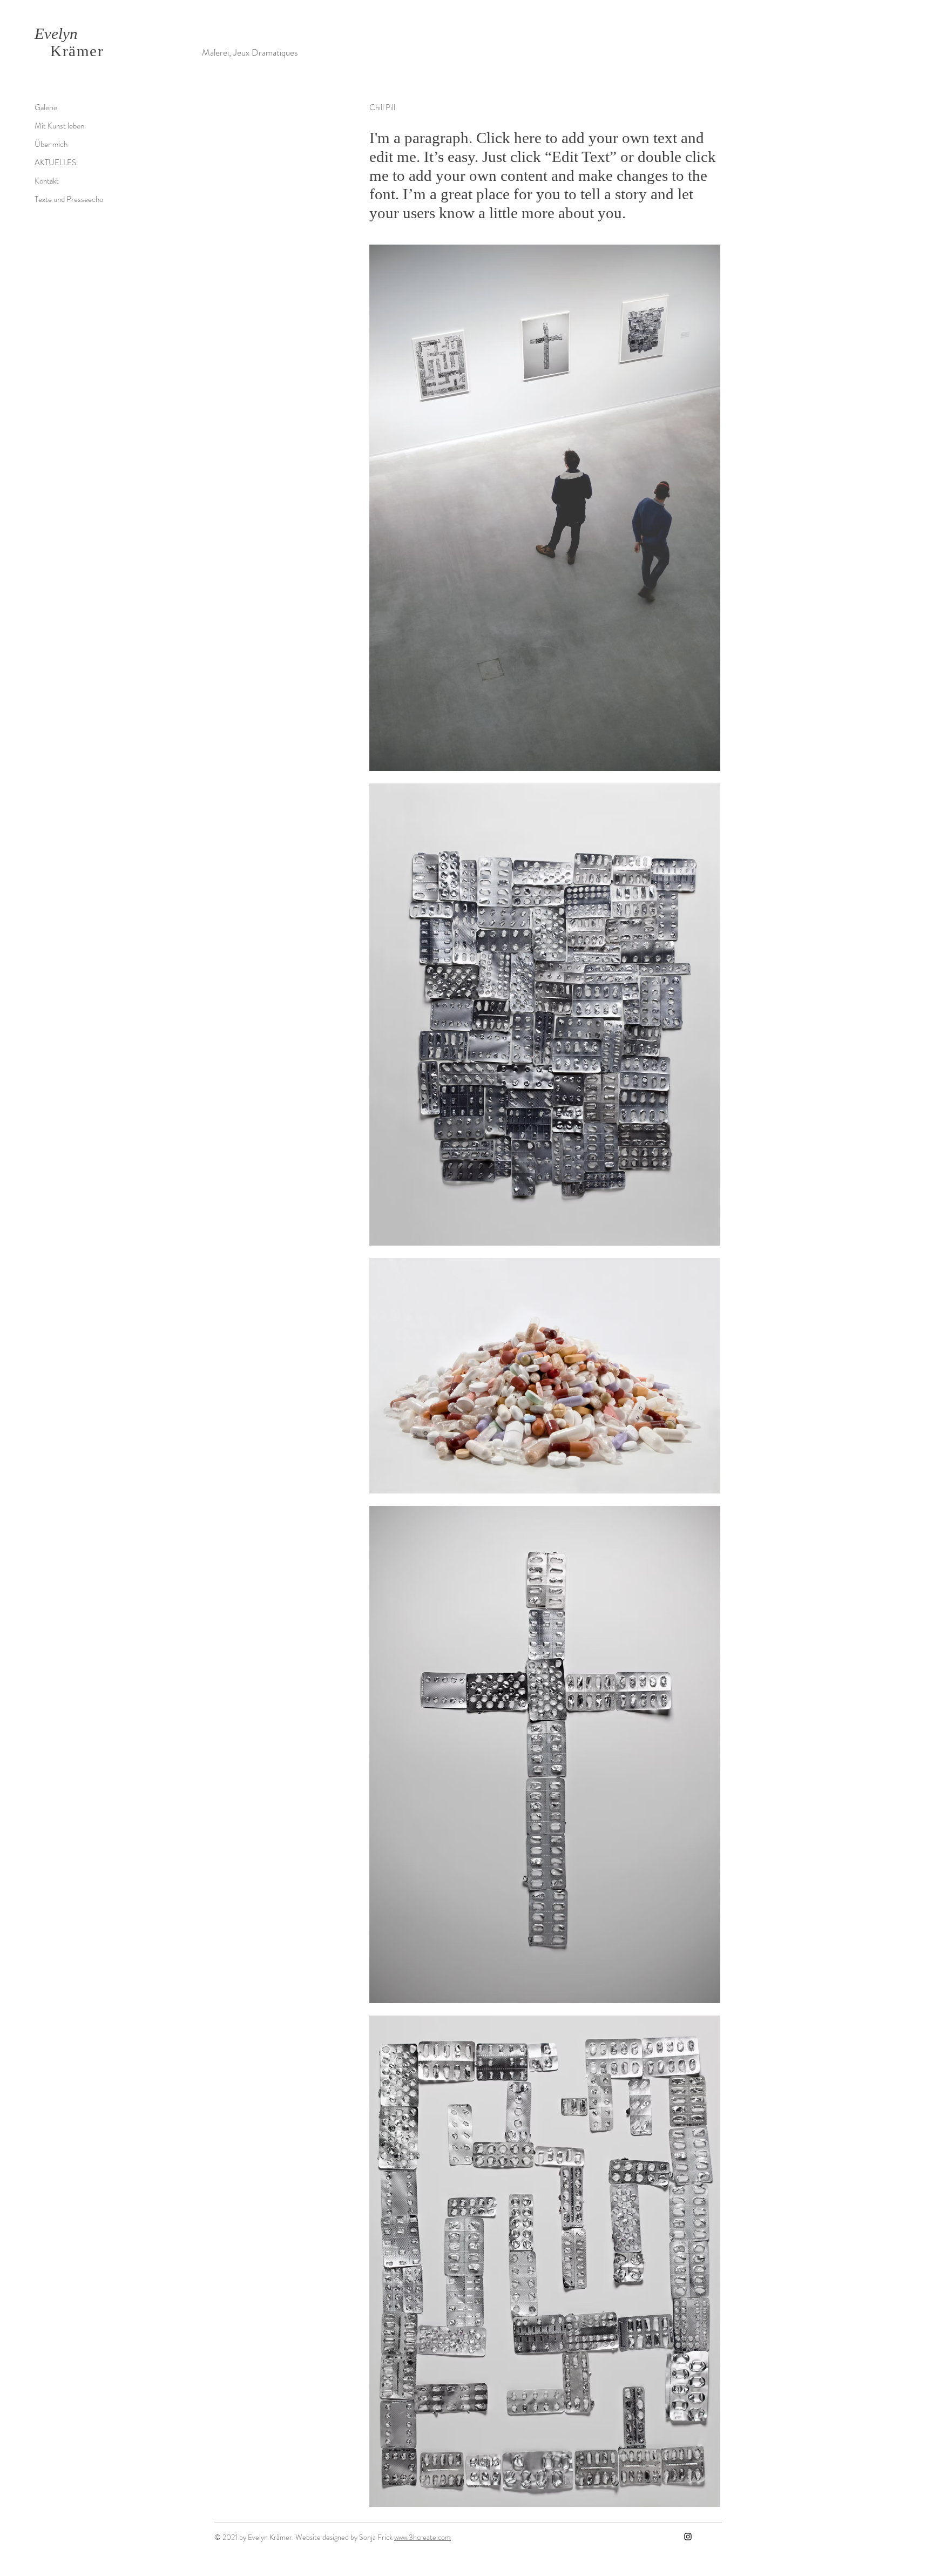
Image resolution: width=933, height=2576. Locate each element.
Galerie (46, 107)
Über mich (51, 144)
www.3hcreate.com (422, 2537)
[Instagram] (688, 2537)
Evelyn (56, 33)
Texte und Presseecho (69, 199)
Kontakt (47, 181)
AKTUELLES (55, 163)
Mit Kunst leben (59, 126)
